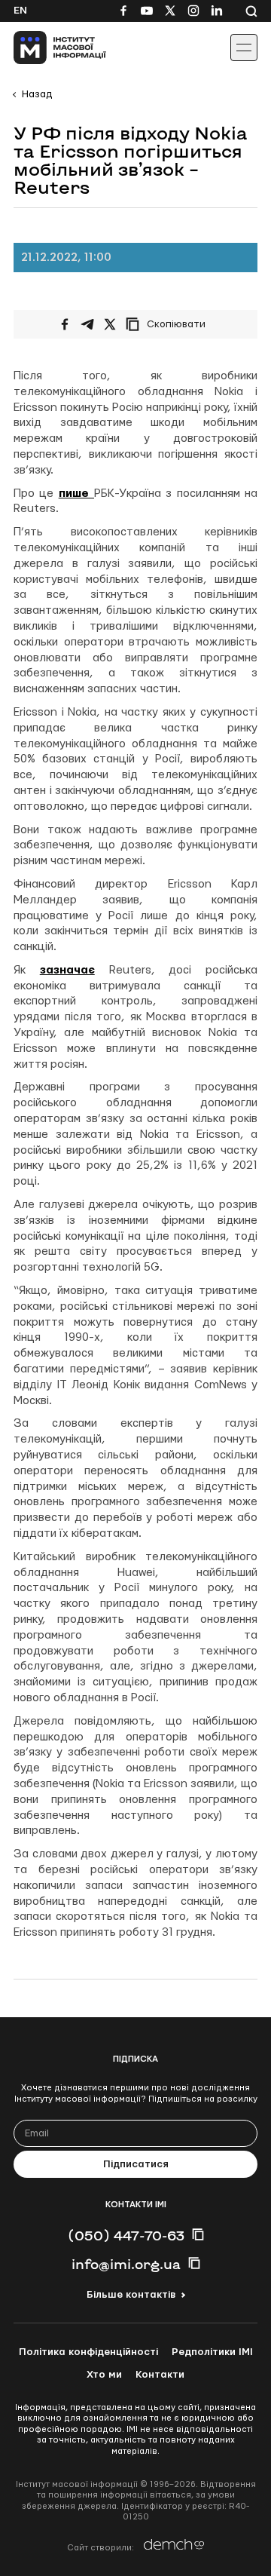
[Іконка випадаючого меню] (244, 48)
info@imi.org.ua (126, 2264)
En (20, 11)
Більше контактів (131, 2295)
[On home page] (46, 48)
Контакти (160, 2375)
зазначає (67, 970)
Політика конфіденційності (88, 2352)
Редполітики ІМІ (212, 2352)
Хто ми (104, 2375)
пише (76, 494)
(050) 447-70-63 (126, 2235)
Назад (37, 94)
